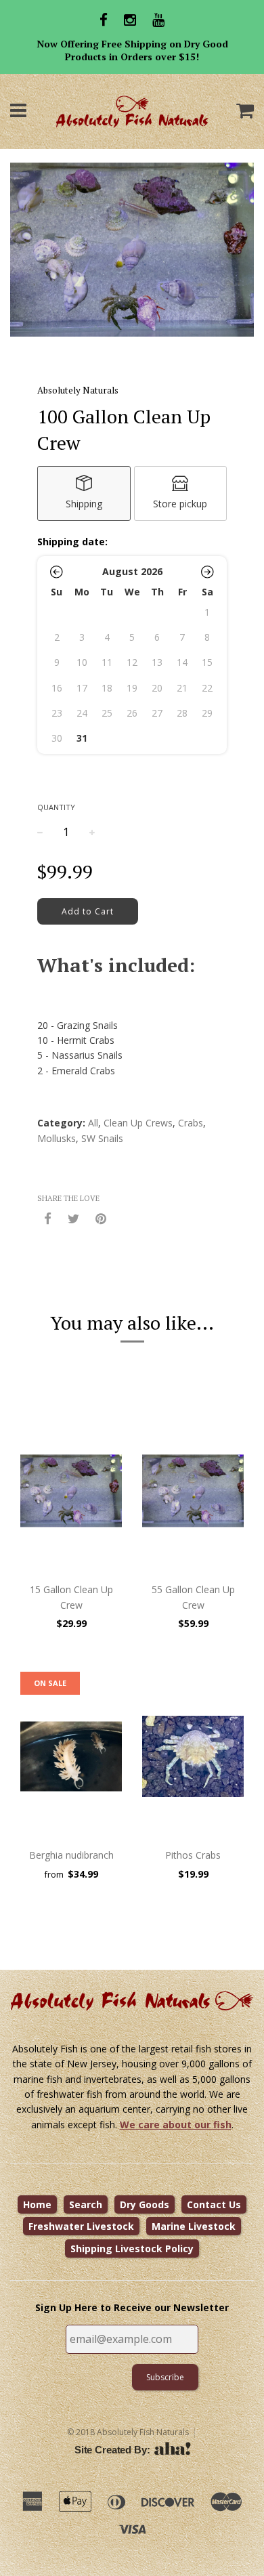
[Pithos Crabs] (193, 1756)
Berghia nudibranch (71, 1855)
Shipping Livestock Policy (132, 2248)
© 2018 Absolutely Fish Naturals (128, 2432)
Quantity (56, 807)
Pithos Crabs (193, 1855)
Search (86, 2204)
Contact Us (214, 2204)
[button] (57, 572)
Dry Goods (145, 2204)
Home (37, 2204)
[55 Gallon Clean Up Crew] (193, 1491)
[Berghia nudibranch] (71, 1756)
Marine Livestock (194, 2226)
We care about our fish (176, 2125)
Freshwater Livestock (81, 2226)
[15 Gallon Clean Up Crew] (71, 1491)
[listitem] (84, 493)
